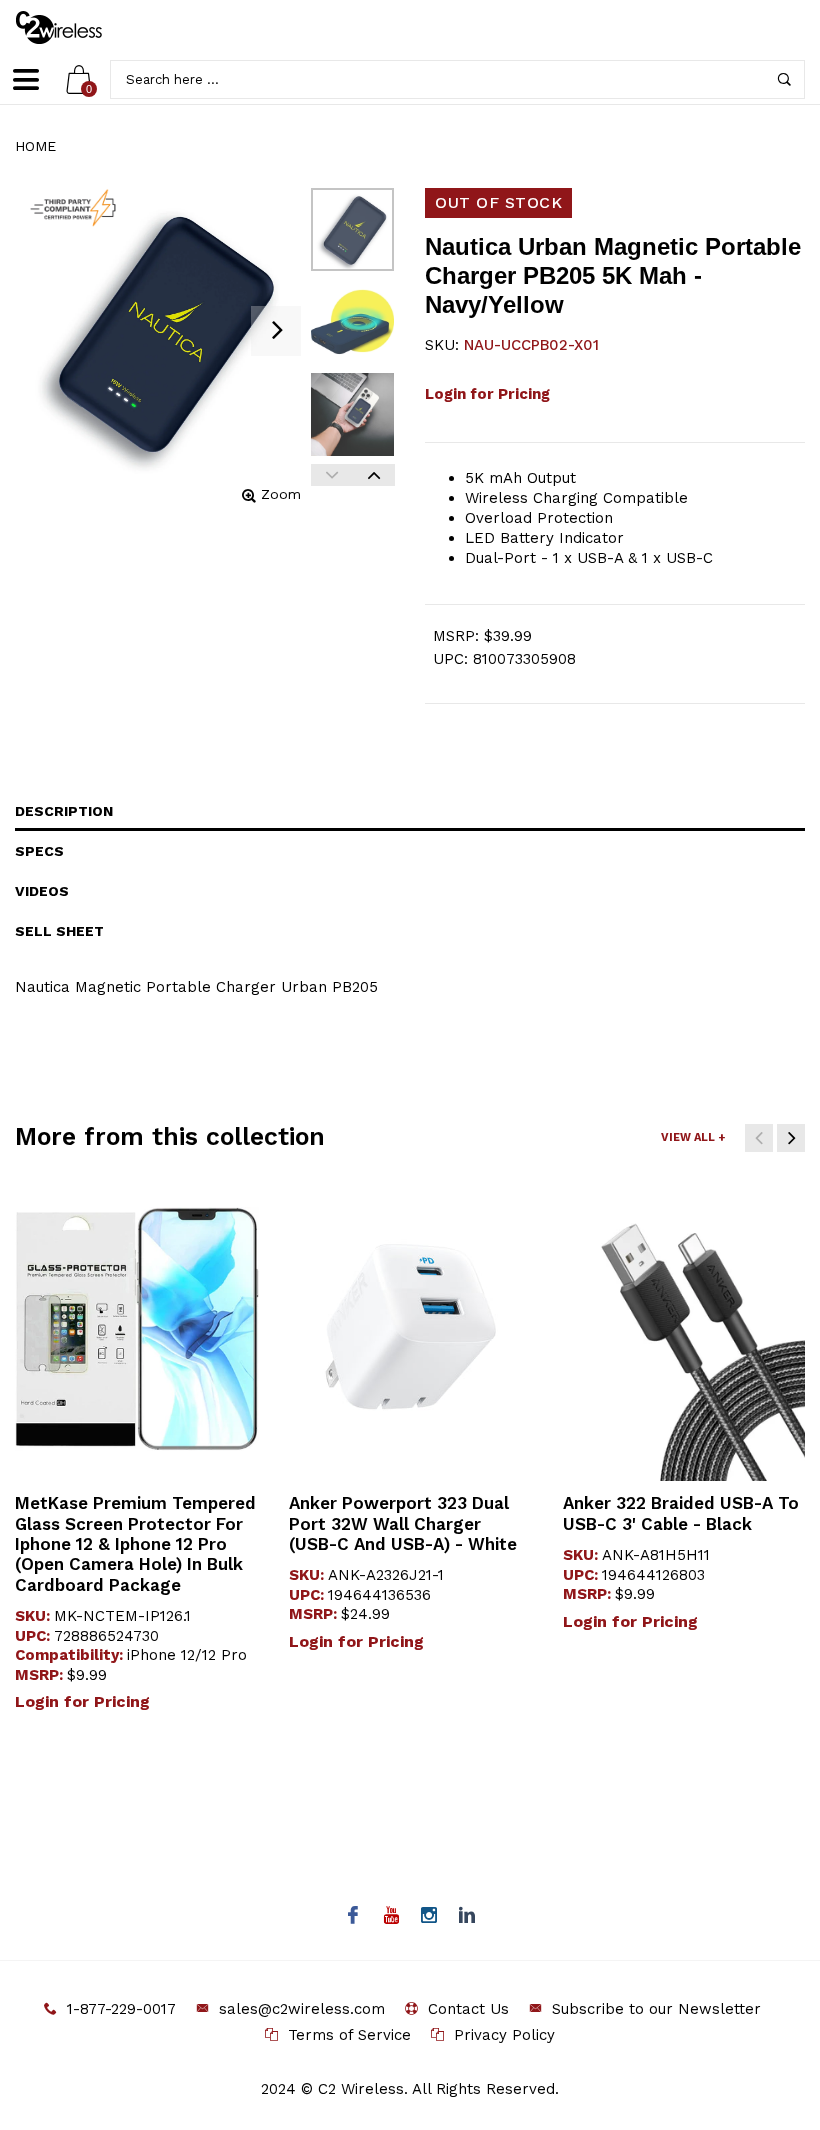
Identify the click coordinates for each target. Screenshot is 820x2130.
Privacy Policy (504, 2035)
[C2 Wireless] (73, 27)
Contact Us (468, 2009)
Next (374, 475)
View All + (693, 1137)
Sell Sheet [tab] (59, 931)
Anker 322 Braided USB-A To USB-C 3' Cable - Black (681, 1513)
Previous (332, 475)
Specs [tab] (39, 851)
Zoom (281, 494)
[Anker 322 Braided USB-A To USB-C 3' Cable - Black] (685, 1328)
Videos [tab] (42, 891)
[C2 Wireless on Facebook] (353, 1917)
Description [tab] (64, 811)
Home (35, 146)
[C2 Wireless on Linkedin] (467, 1917)
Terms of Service (349, 2035)
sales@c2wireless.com (302, 2009)
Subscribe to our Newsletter (656, 2009)
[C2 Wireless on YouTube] (391, 1917)
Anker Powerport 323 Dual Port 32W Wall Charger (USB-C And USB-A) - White (403, 1523)
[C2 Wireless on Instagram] (429, 1917)
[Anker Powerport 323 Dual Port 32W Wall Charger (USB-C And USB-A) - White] (411, 1328)
